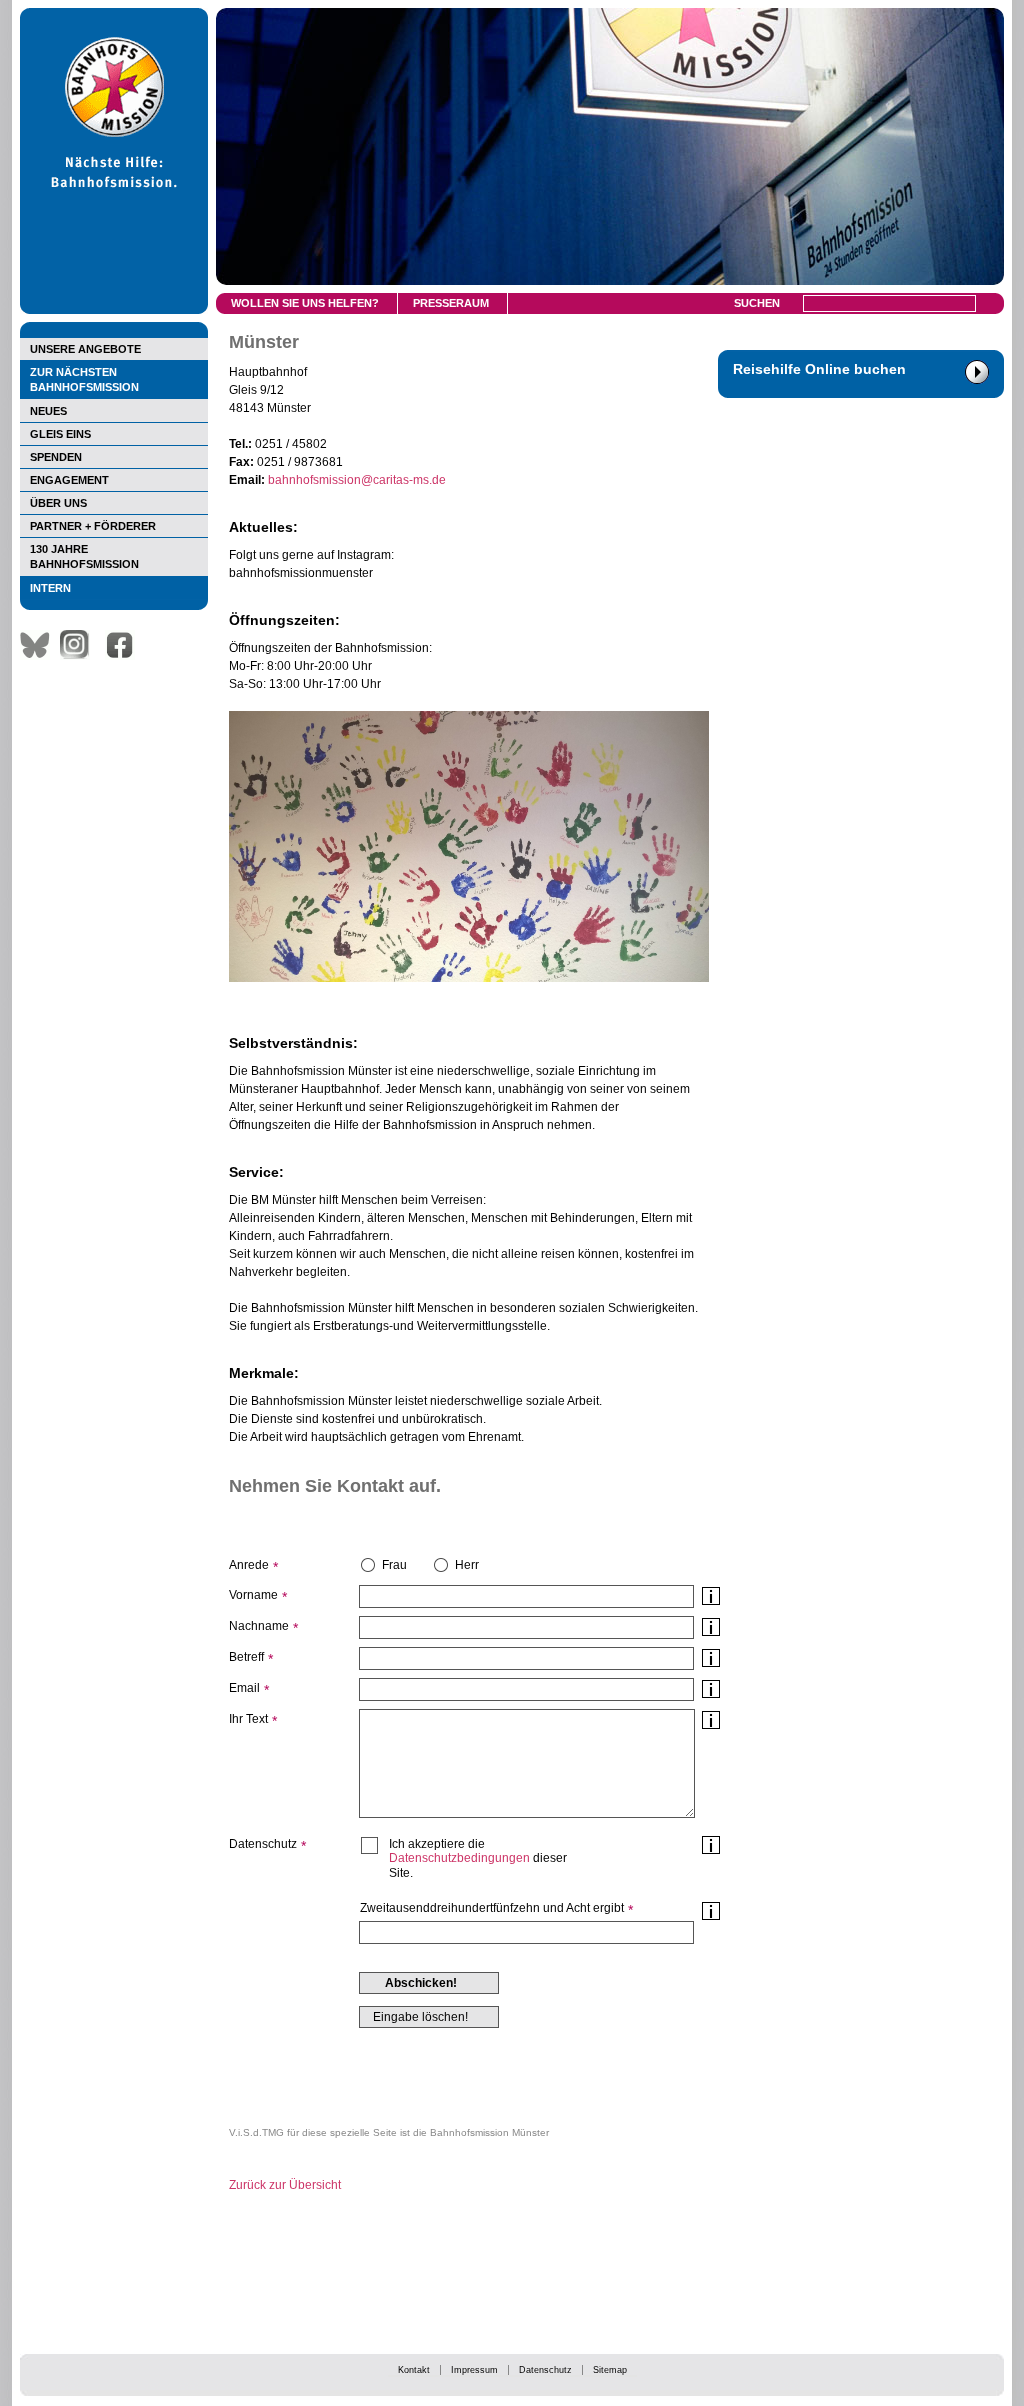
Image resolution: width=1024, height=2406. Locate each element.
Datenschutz (545, 2370)
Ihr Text (248, 1719)
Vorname (253, 1595)
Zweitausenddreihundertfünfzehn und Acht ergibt (492, 1908)
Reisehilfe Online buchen (819, 369)
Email (244, 1688)
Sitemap (610, 2370)
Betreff (246, 1657)
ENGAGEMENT (69, 480)
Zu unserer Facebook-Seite (125, 645)
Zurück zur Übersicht (285, 2185)
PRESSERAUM (451, 303)
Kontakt (414, 2370)
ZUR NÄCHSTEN (84, 379)
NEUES (48, 411)
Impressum (474, 2370)
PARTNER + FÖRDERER (93, 526)
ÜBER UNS (58, 503)
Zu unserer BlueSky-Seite (40, 645)
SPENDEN (56, 457)
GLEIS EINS (60, 434)
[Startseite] (114, 310)
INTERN (50, 588)
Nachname (259, 1626)
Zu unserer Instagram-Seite (80, 645)
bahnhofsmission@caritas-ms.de (357, 480)
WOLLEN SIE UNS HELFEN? (305, 303)
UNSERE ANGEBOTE (85, 349)
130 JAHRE (84, 556)
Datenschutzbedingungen (459, 1858)
